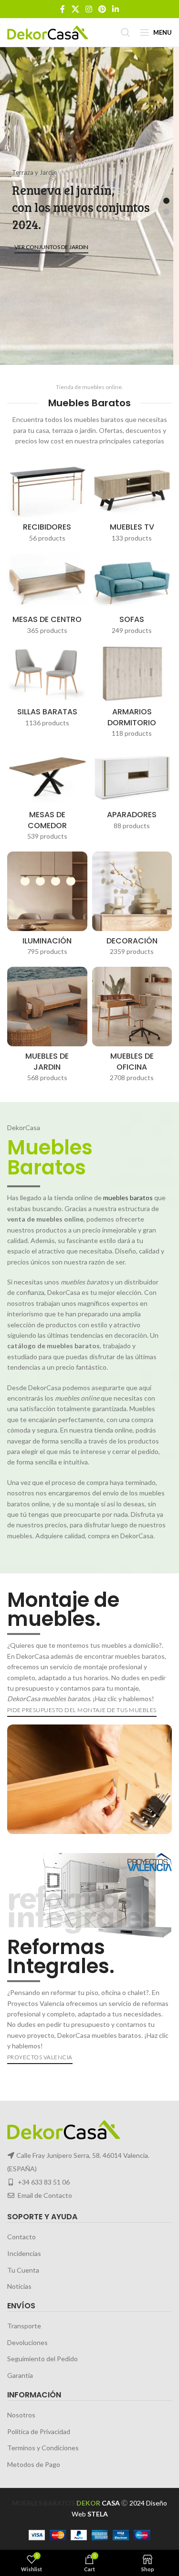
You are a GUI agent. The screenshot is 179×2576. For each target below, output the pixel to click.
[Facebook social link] (63, 9)
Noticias (19, 2286)
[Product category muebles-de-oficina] (132, 1027)
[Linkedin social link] (116, 9)
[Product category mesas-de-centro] (47, 597)
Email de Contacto (45, 2195)
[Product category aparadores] (132, 792)
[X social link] (75, 9)
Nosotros (21, 2415)
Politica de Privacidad (39, 2431)
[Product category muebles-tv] (132, 504)
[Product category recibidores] (47, 504)
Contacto (21, 2237)
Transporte (24, 2326)
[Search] (126, 32)
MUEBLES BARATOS (43, 2503)
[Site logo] (48, 32)
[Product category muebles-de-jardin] (47, 1027)
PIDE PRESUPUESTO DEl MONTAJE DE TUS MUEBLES (82, 1710)
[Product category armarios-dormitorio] (132, 694)
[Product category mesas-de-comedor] (47, 797)
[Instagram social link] (89, 9)
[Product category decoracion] (132, 907)
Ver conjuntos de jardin (51, 247)
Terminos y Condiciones (43, 2448)
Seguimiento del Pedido (42, 2359)
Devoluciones (27, 2342)
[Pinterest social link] (102, 9)
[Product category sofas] (132, 597)
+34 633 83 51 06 (44, 2182)
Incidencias (24, 2253)
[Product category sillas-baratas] (47, 689)
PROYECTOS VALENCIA (40, 2057)
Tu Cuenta (23, 2270)
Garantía (20, 2375)
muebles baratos (128, 1198)
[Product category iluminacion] (47, 907)
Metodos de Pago (34, 2464)
